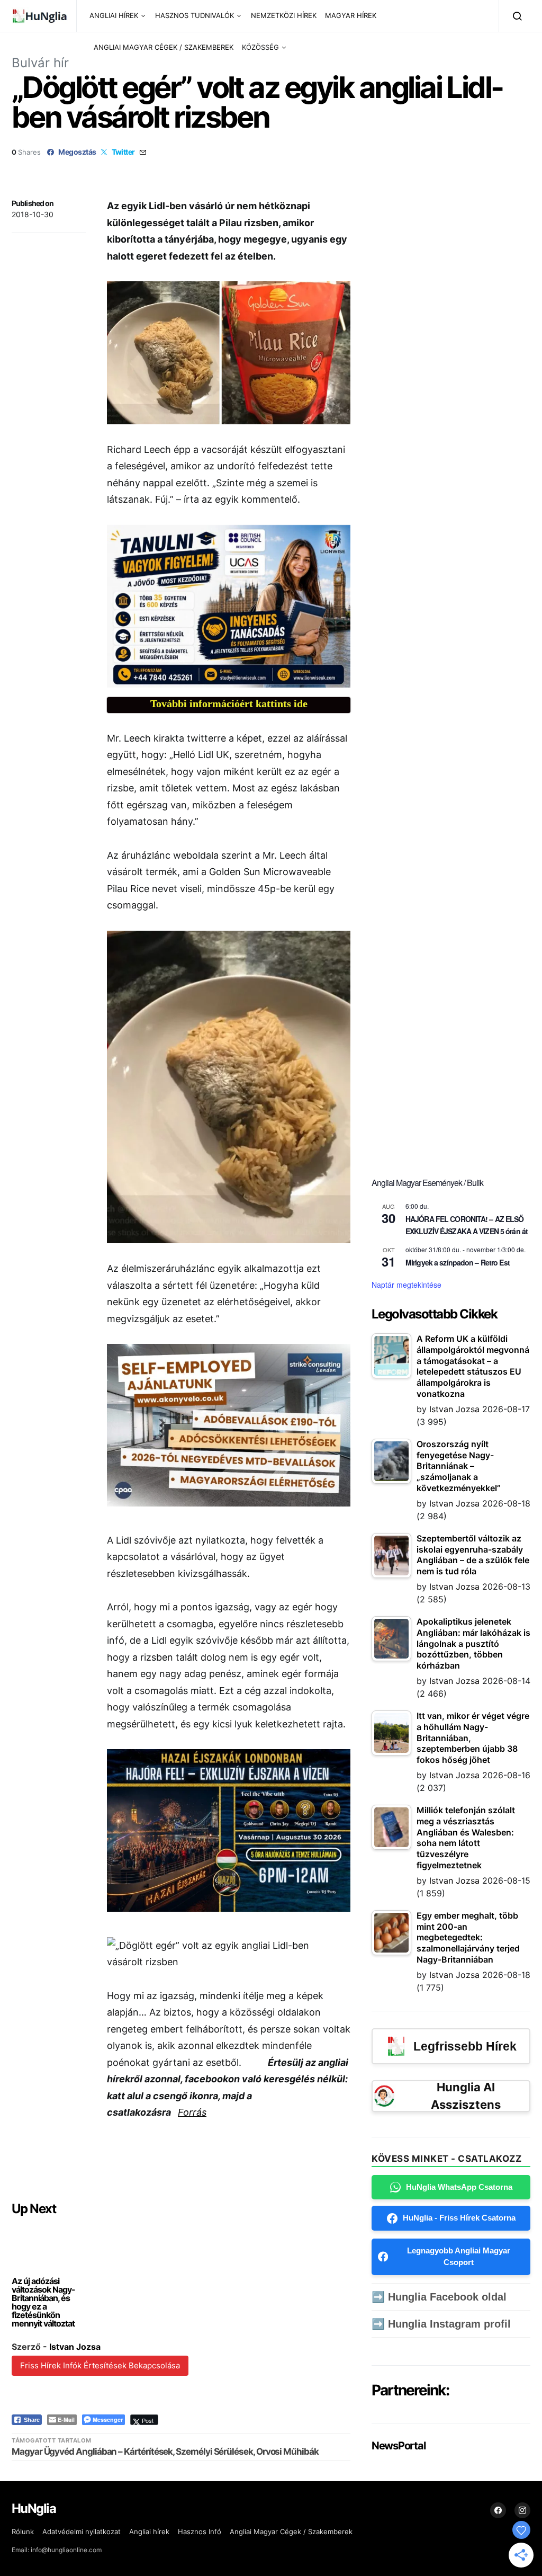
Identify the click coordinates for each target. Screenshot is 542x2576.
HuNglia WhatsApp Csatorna (459, 2187)
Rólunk (23, 2532)
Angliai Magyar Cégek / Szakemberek (291, 2532)
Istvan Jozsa (75, 2347)
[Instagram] (522, 2510)
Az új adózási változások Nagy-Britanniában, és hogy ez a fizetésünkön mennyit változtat (43, 2302)
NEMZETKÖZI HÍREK (284, 15)
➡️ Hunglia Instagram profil (441, 2324)
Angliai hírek (149, 2532)
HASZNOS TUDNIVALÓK (195, 15)
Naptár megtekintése (406, 1285)
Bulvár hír (40, 63)
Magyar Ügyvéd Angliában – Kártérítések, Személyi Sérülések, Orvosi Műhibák (165, 2452)
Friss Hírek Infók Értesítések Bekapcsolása (100, 2365)
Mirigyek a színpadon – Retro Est (458, 1262)
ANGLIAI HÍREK (114, 15)
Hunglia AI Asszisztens (466, 2096)
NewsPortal (398, 2446)
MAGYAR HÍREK (351, 15)
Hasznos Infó (200, 2532)
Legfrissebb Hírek (465, 2046)
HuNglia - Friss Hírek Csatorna (459, 2218)
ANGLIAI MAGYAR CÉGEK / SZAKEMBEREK (164, 47)
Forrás (192, 2112)
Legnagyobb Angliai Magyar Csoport (459, 2257)
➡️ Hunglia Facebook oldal (439, 2297)
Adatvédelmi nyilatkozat (82, 2532)
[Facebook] (498, 2510)
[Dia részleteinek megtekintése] (229, 606)
